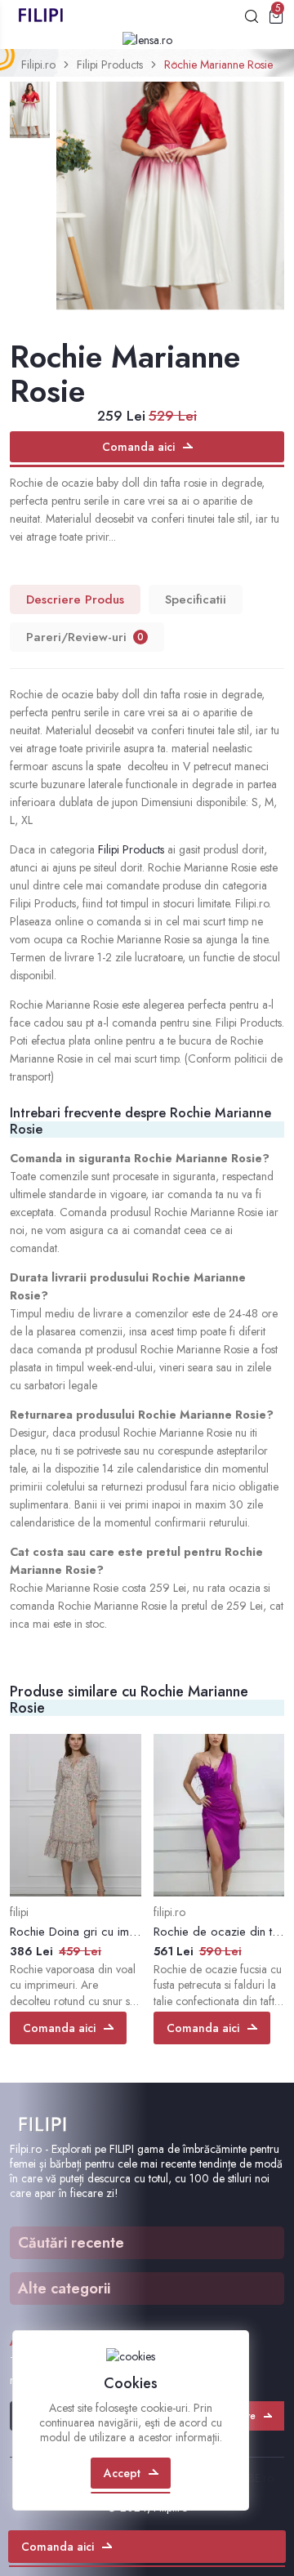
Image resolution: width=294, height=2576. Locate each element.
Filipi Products (110, 65)
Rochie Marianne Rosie (218, 65)
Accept (122, 2473)
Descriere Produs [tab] (75, 599)
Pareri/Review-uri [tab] (85, 637)
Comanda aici (138, 447)
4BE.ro (258, 2478)
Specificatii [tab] (196, 599)
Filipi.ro (38, 65)
